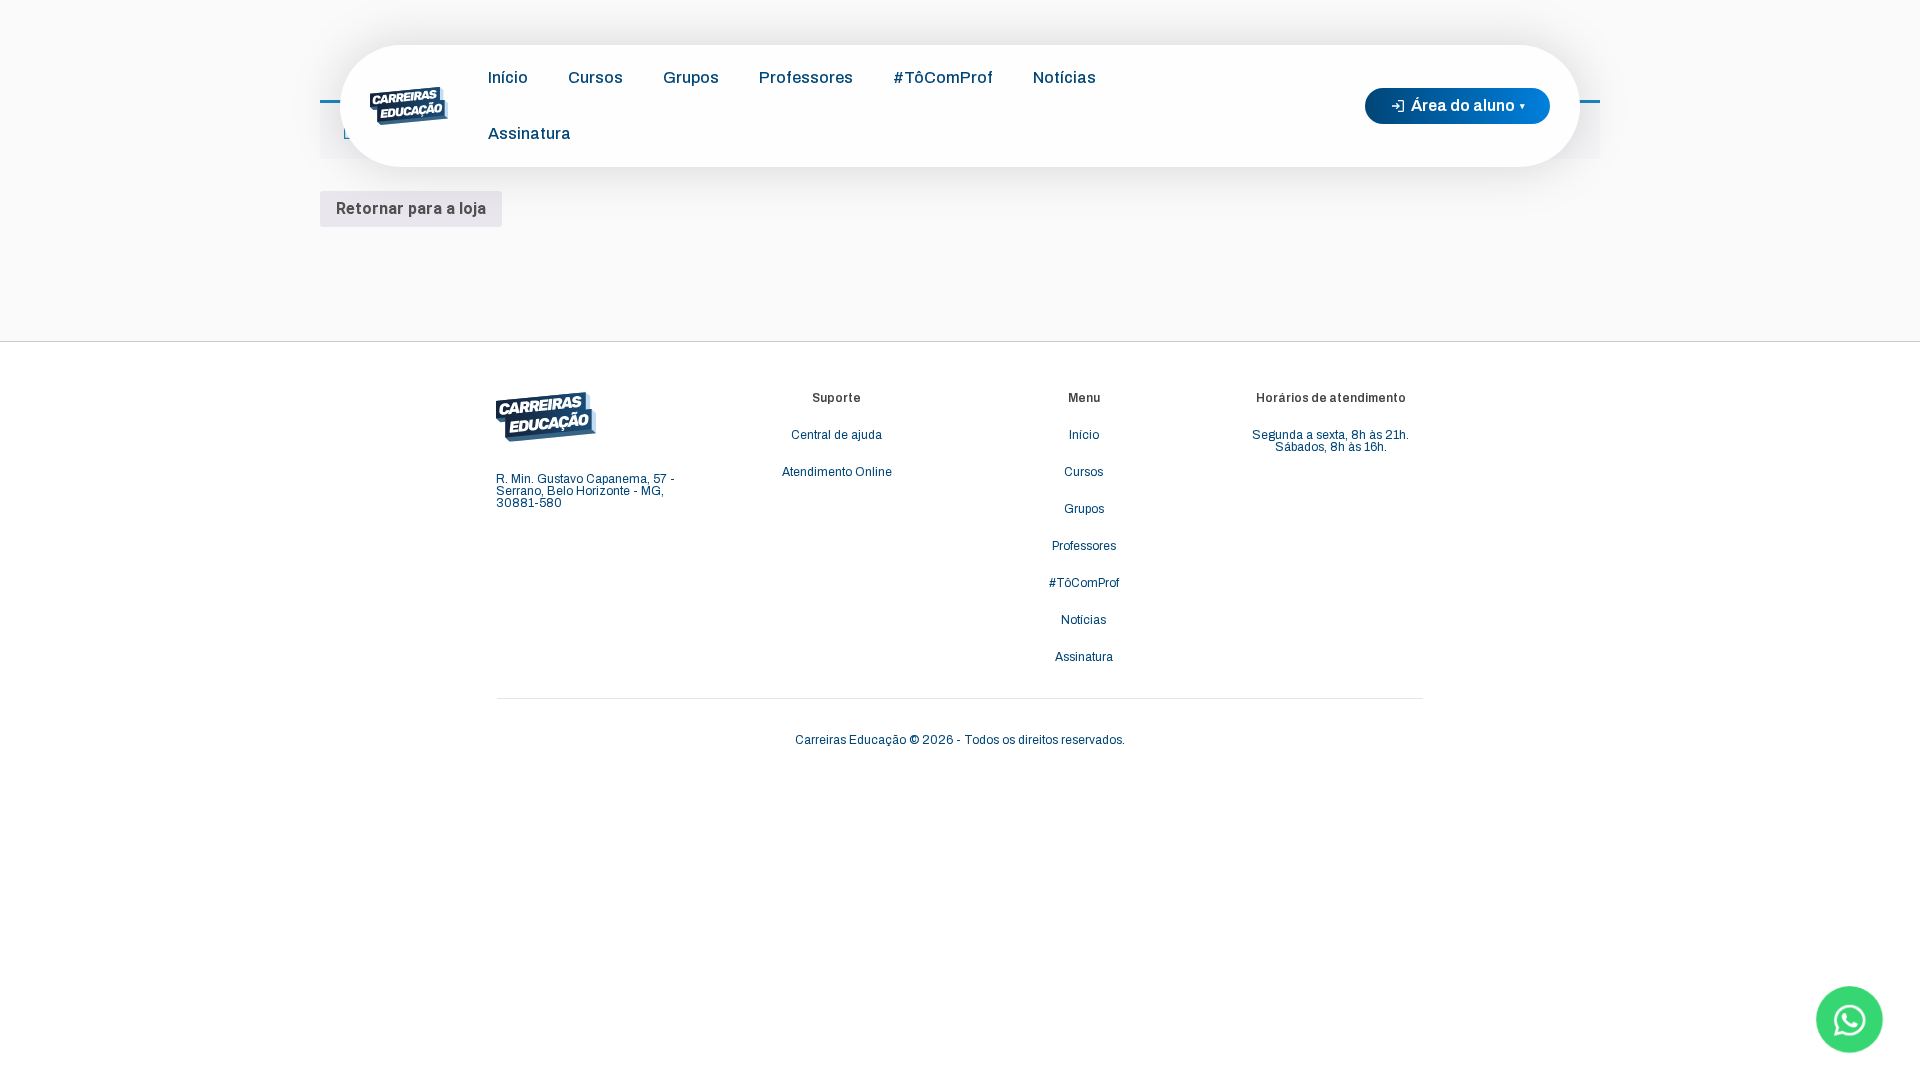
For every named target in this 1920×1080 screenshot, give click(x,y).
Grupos (691, 77)
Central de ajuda (836, 435)
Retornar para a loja (411, 208)
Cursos (595, 77)
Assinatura (529, 133)
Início (508, 77)
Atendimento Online (837, 472)
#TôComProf (943, 77)
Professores (806, 77)
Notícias (1064, 77)
